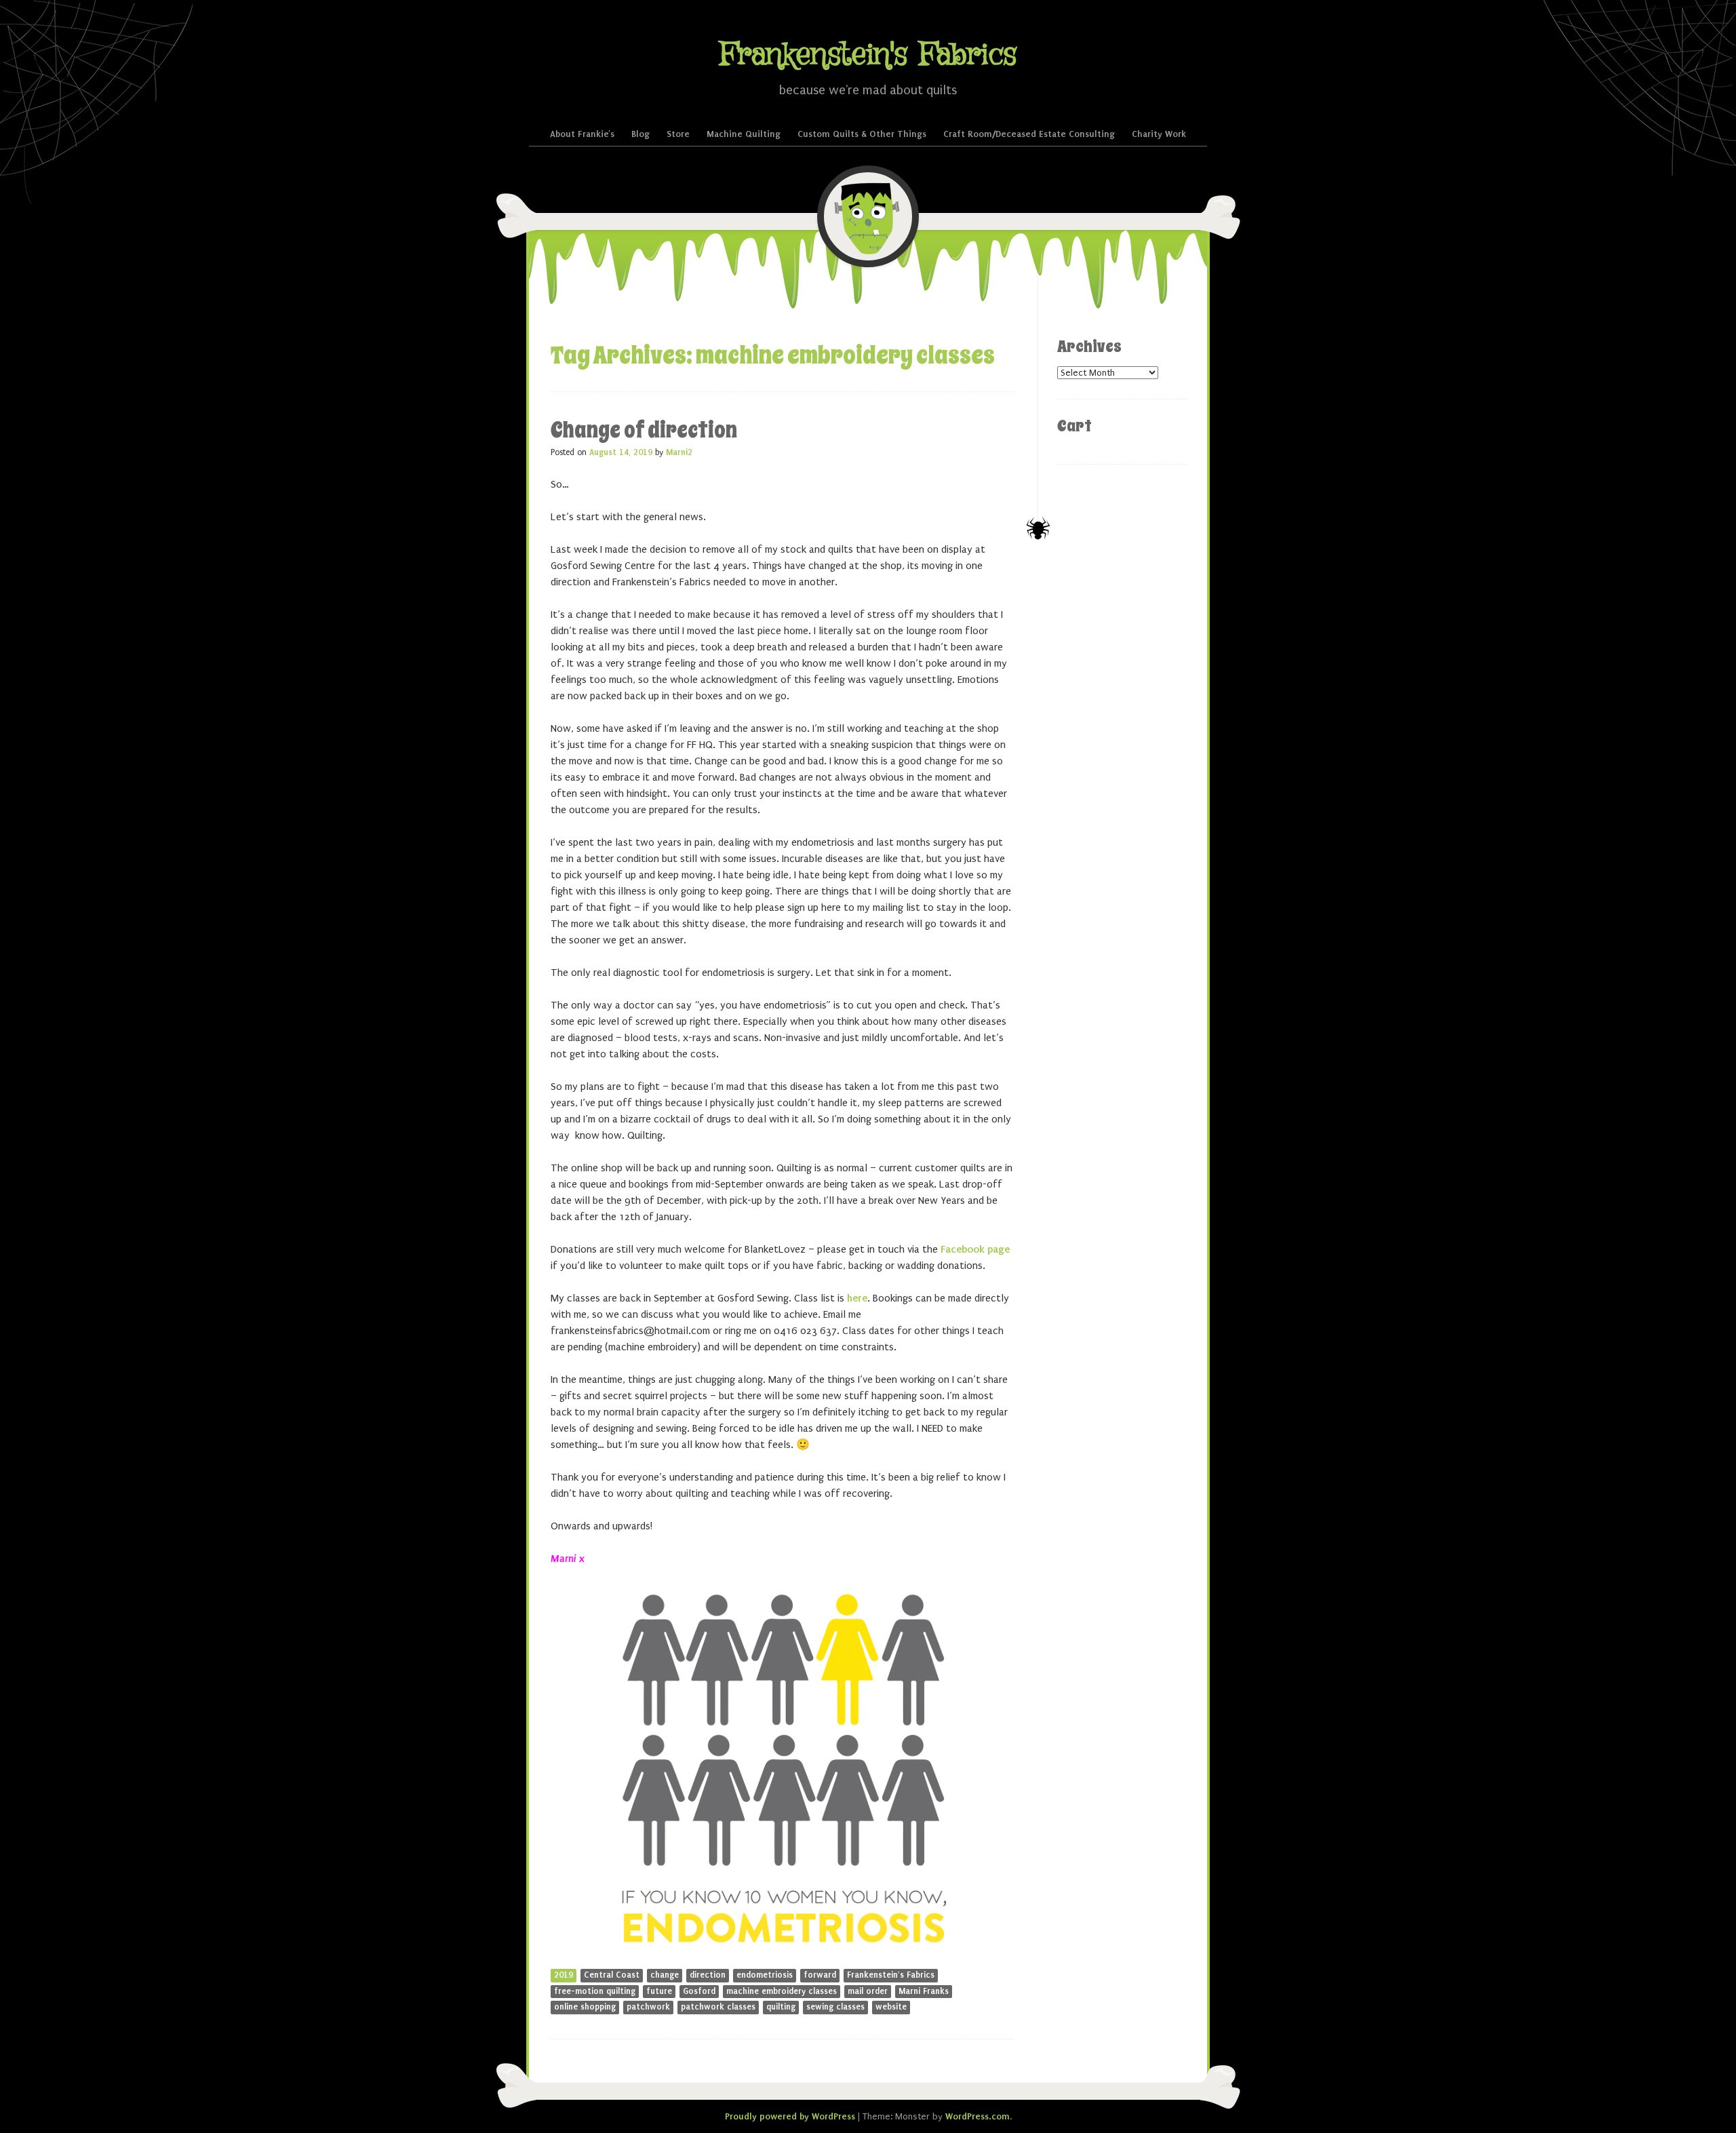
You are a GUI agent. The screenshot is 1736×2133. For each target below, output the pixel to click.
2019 (564, 1975)
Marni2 (679, 452)
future (659, 1991)
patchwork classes (718, 2007)
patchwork (648, 2007)
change (665, 1975)
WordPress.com (978, 2116)
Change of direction (644, 430)
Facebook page (975, 1249)
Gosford (699, 1991)
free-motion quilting (595, 1991)
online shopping (585, 2007)
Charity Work (1159, 134)
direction (708, 1975)
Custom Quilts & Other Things (862, 134)
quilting (781, 2007)
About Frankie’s (582, 134)
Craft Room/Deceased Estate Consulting (1029, 134)
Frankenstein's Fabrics (868, 55)
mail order (868, 1991)
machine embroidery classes (782, 1991)
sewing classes (835, 2007)
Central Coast (612, 1975)
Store (678, 134)
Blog (640, 134)
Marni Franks (924, 1991)
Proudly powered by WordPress (790, 2116)
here (857, 1298)
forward (820, 1975)
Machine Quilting (744, 134)
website (891, 2007)
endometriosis (765, 1975)
